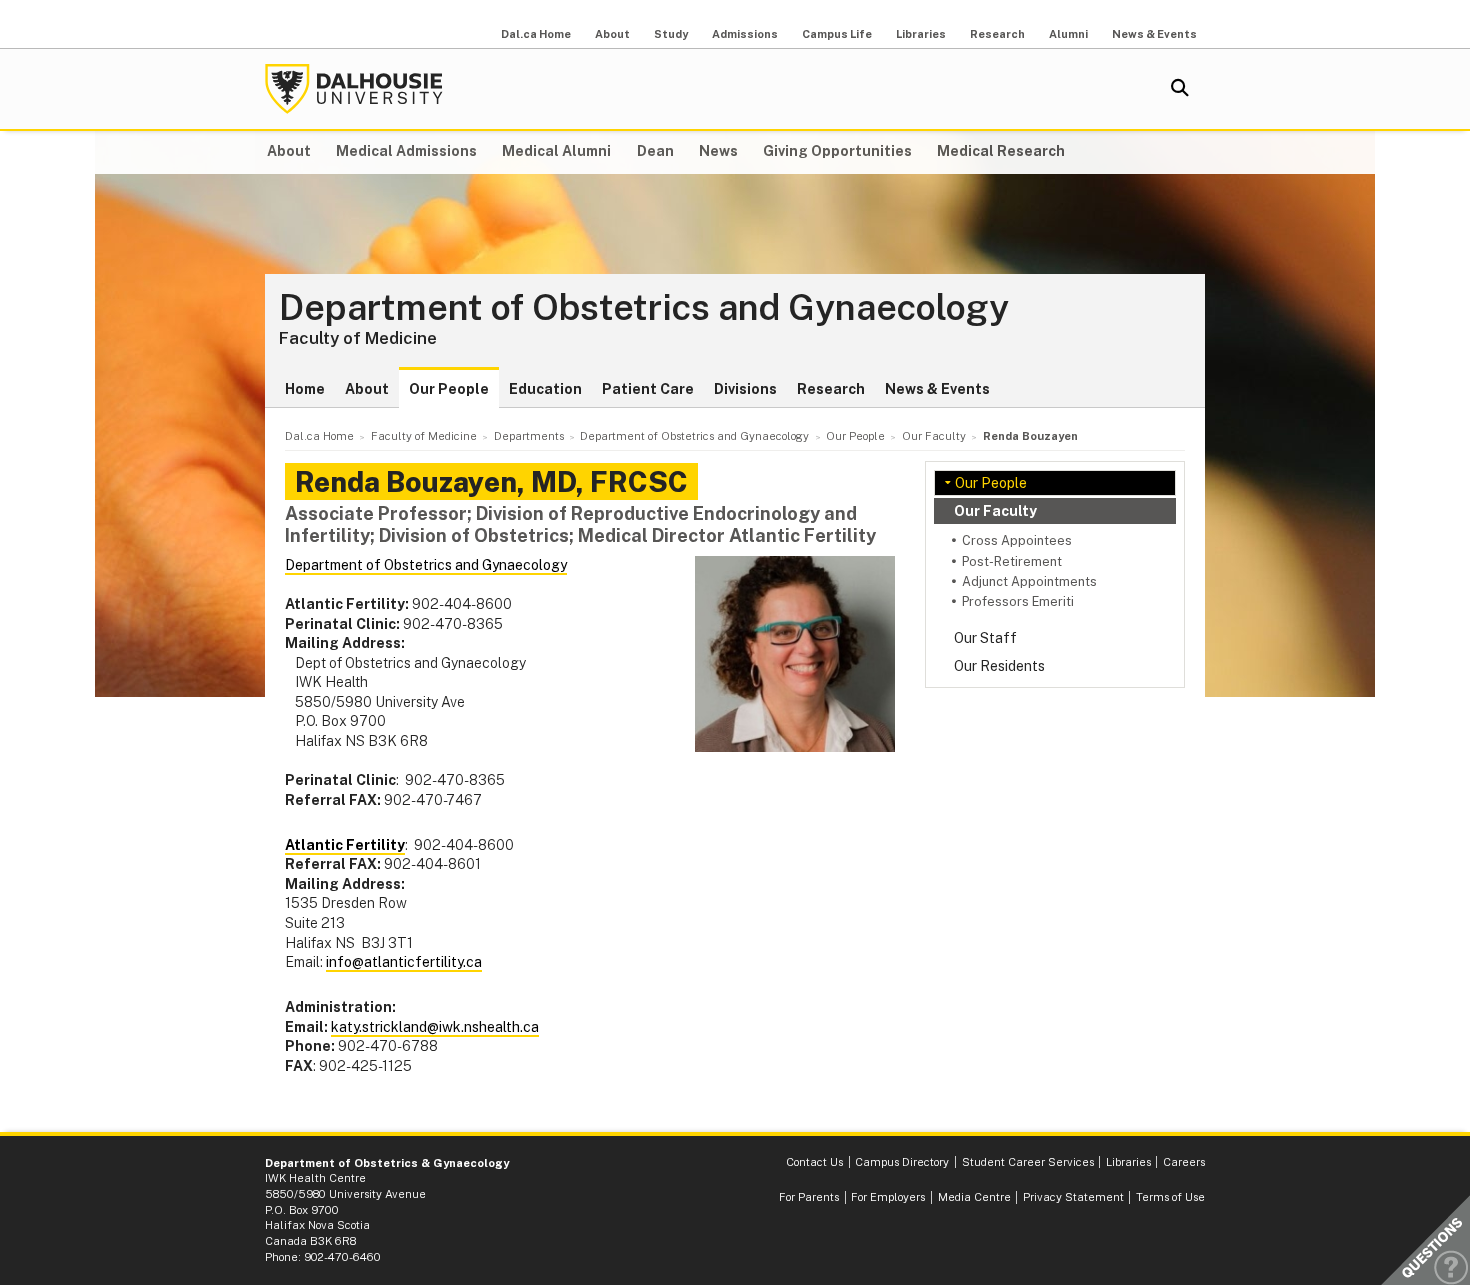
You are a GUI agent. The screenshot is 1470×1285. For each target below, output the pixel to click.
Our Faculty (995, 511)
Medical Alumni (556, 151)
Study (671, 34)
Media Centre (974, 1197)
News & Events (1154, 34)
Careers (1184, 1162)
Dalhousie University (354, 89)
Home (305, 389)
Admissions (745, 34)
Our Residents (999, 666)
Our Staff (985, 638)
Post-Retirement (1012, 561)
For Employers (888, 1197)
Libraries (921, 34)
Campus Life (837, 34)
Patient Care (648, 389)
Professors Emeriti (1018, 601)
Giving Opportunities (837, 151)
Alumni (1068, 34)
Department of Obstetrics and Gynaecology (644, 308)
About (612, 34)
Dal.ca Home (536, 34)
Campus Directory (902, 1162)
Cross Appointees (1017, 540)
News (718, 151)
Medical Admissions (406, 151)
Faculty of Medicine (358, 338)
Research (997, 34)
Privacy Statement (1073, 1197)
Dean (655, 151)
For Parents (809, 1197)
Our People (449, 389)
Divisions (745, 389)
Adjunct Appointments (1029, 581)
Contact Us (814, 1162)
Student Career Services (1028, 1162)
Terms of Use (1170, 1197)
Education (545, 389)
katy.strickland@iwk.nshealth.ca (435, 1027)
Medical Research (1001, 151)
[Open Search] (1180, 89)
